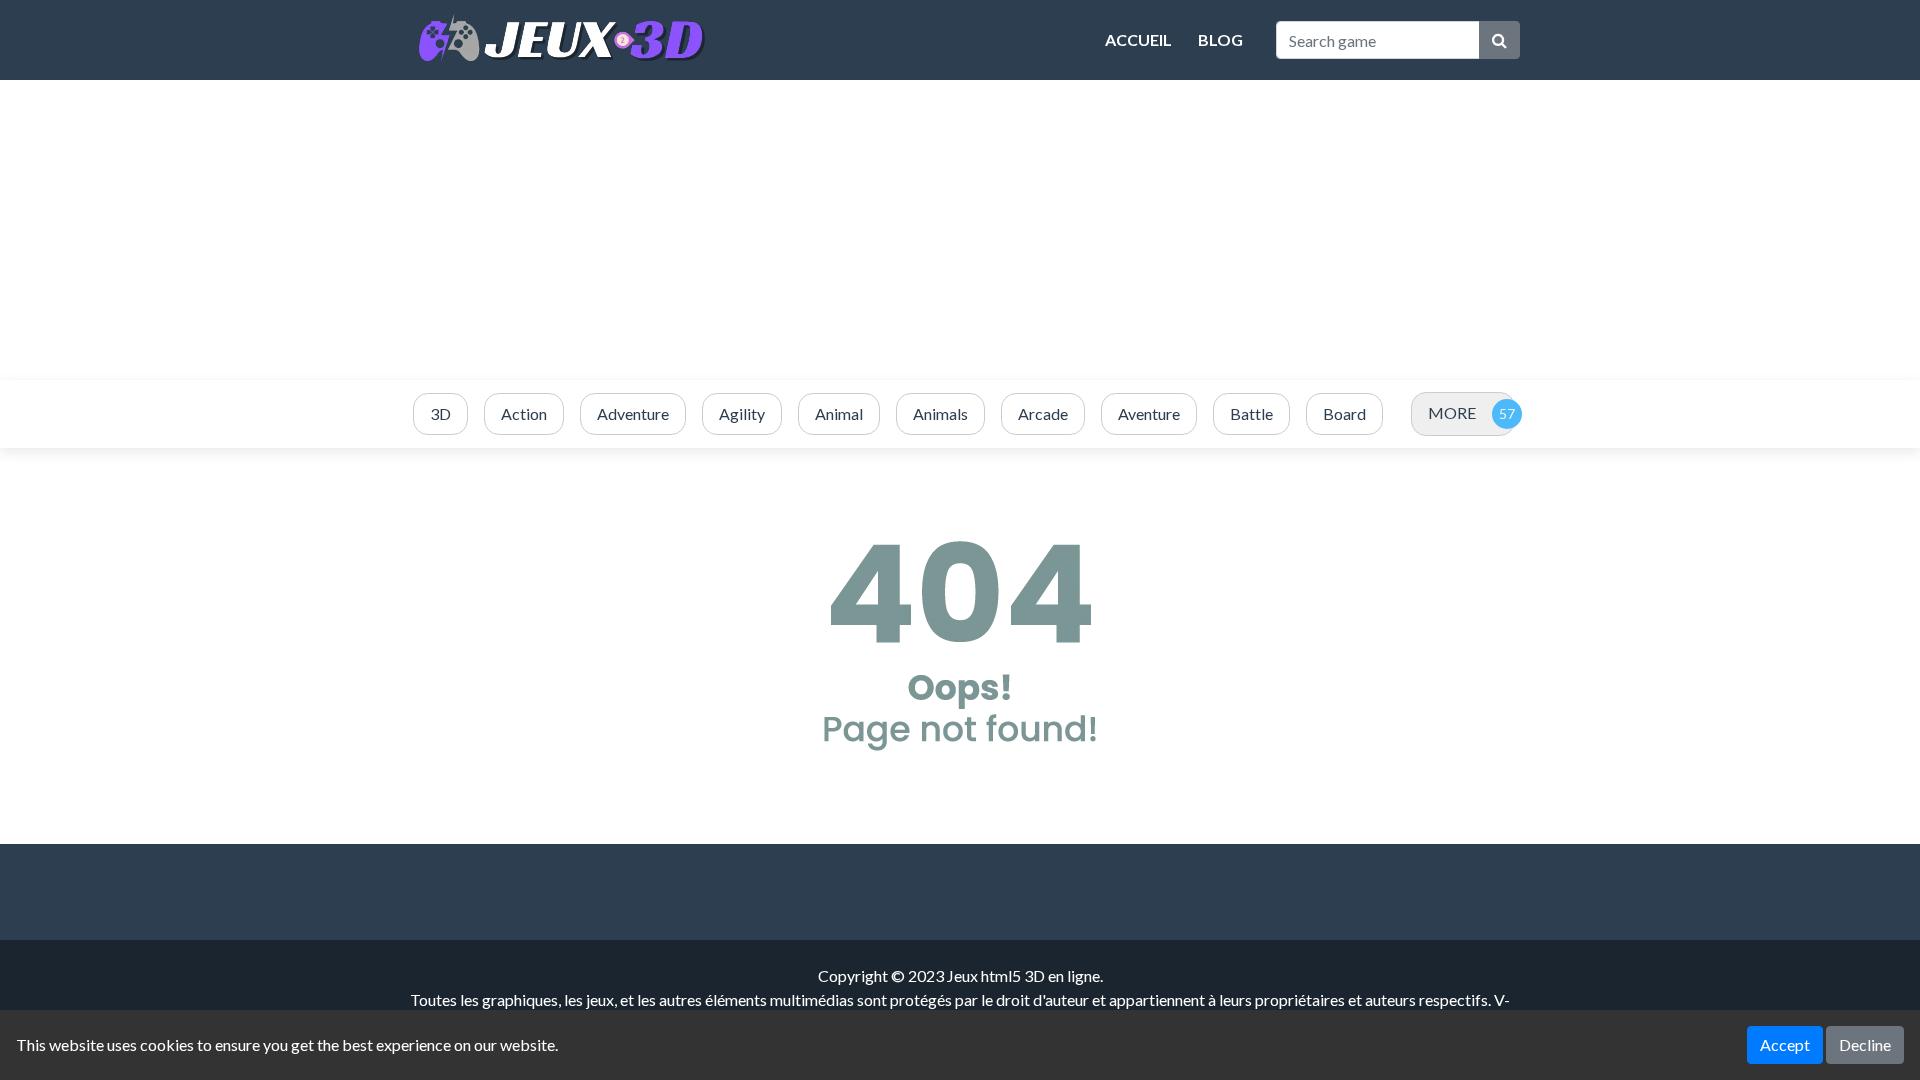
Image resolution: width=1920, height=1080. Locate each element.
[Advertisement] (960, 230)
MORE (1452, 412)
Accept (1785, 1044)
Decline (1865, 1044)
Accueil (1138, 39)
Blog (1220, 39)
